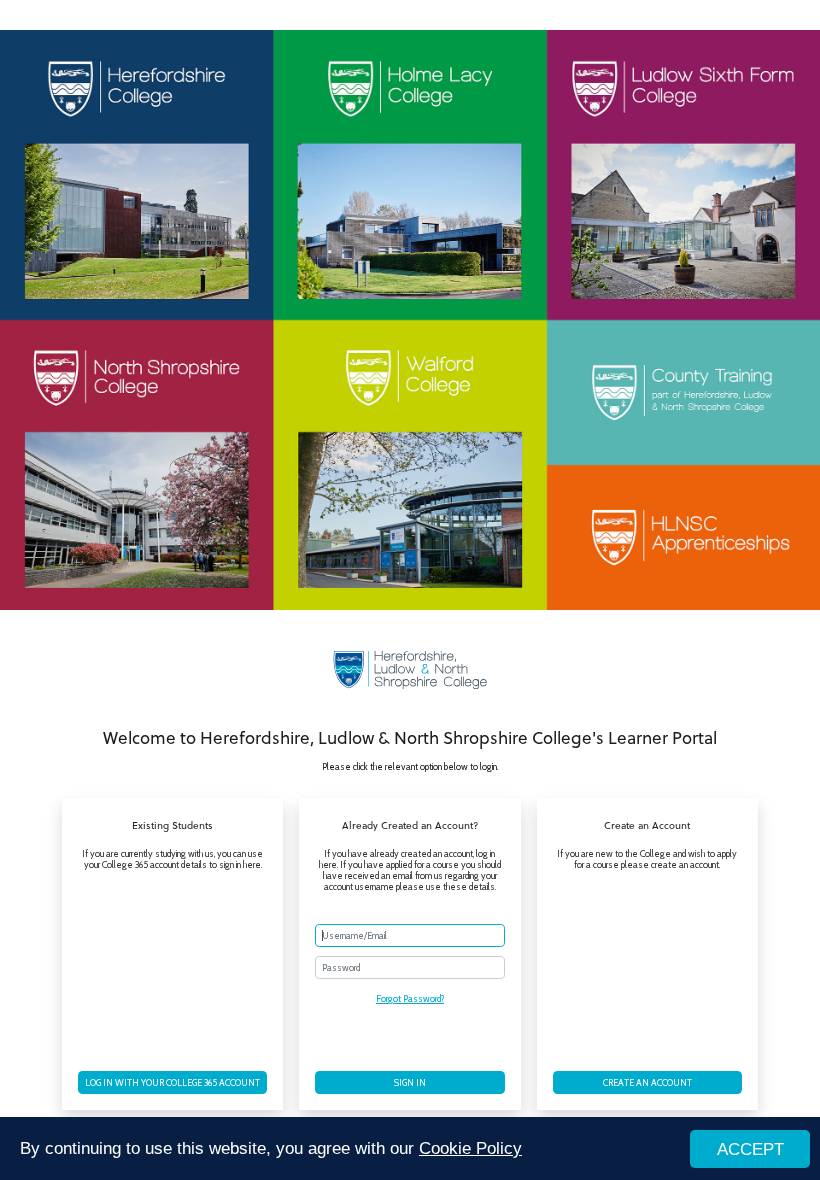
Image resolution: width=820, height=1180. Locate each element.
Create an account (647, 1082)
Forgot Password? (410, 998)
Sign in (410, 1082)
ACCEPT (750, 1149)
